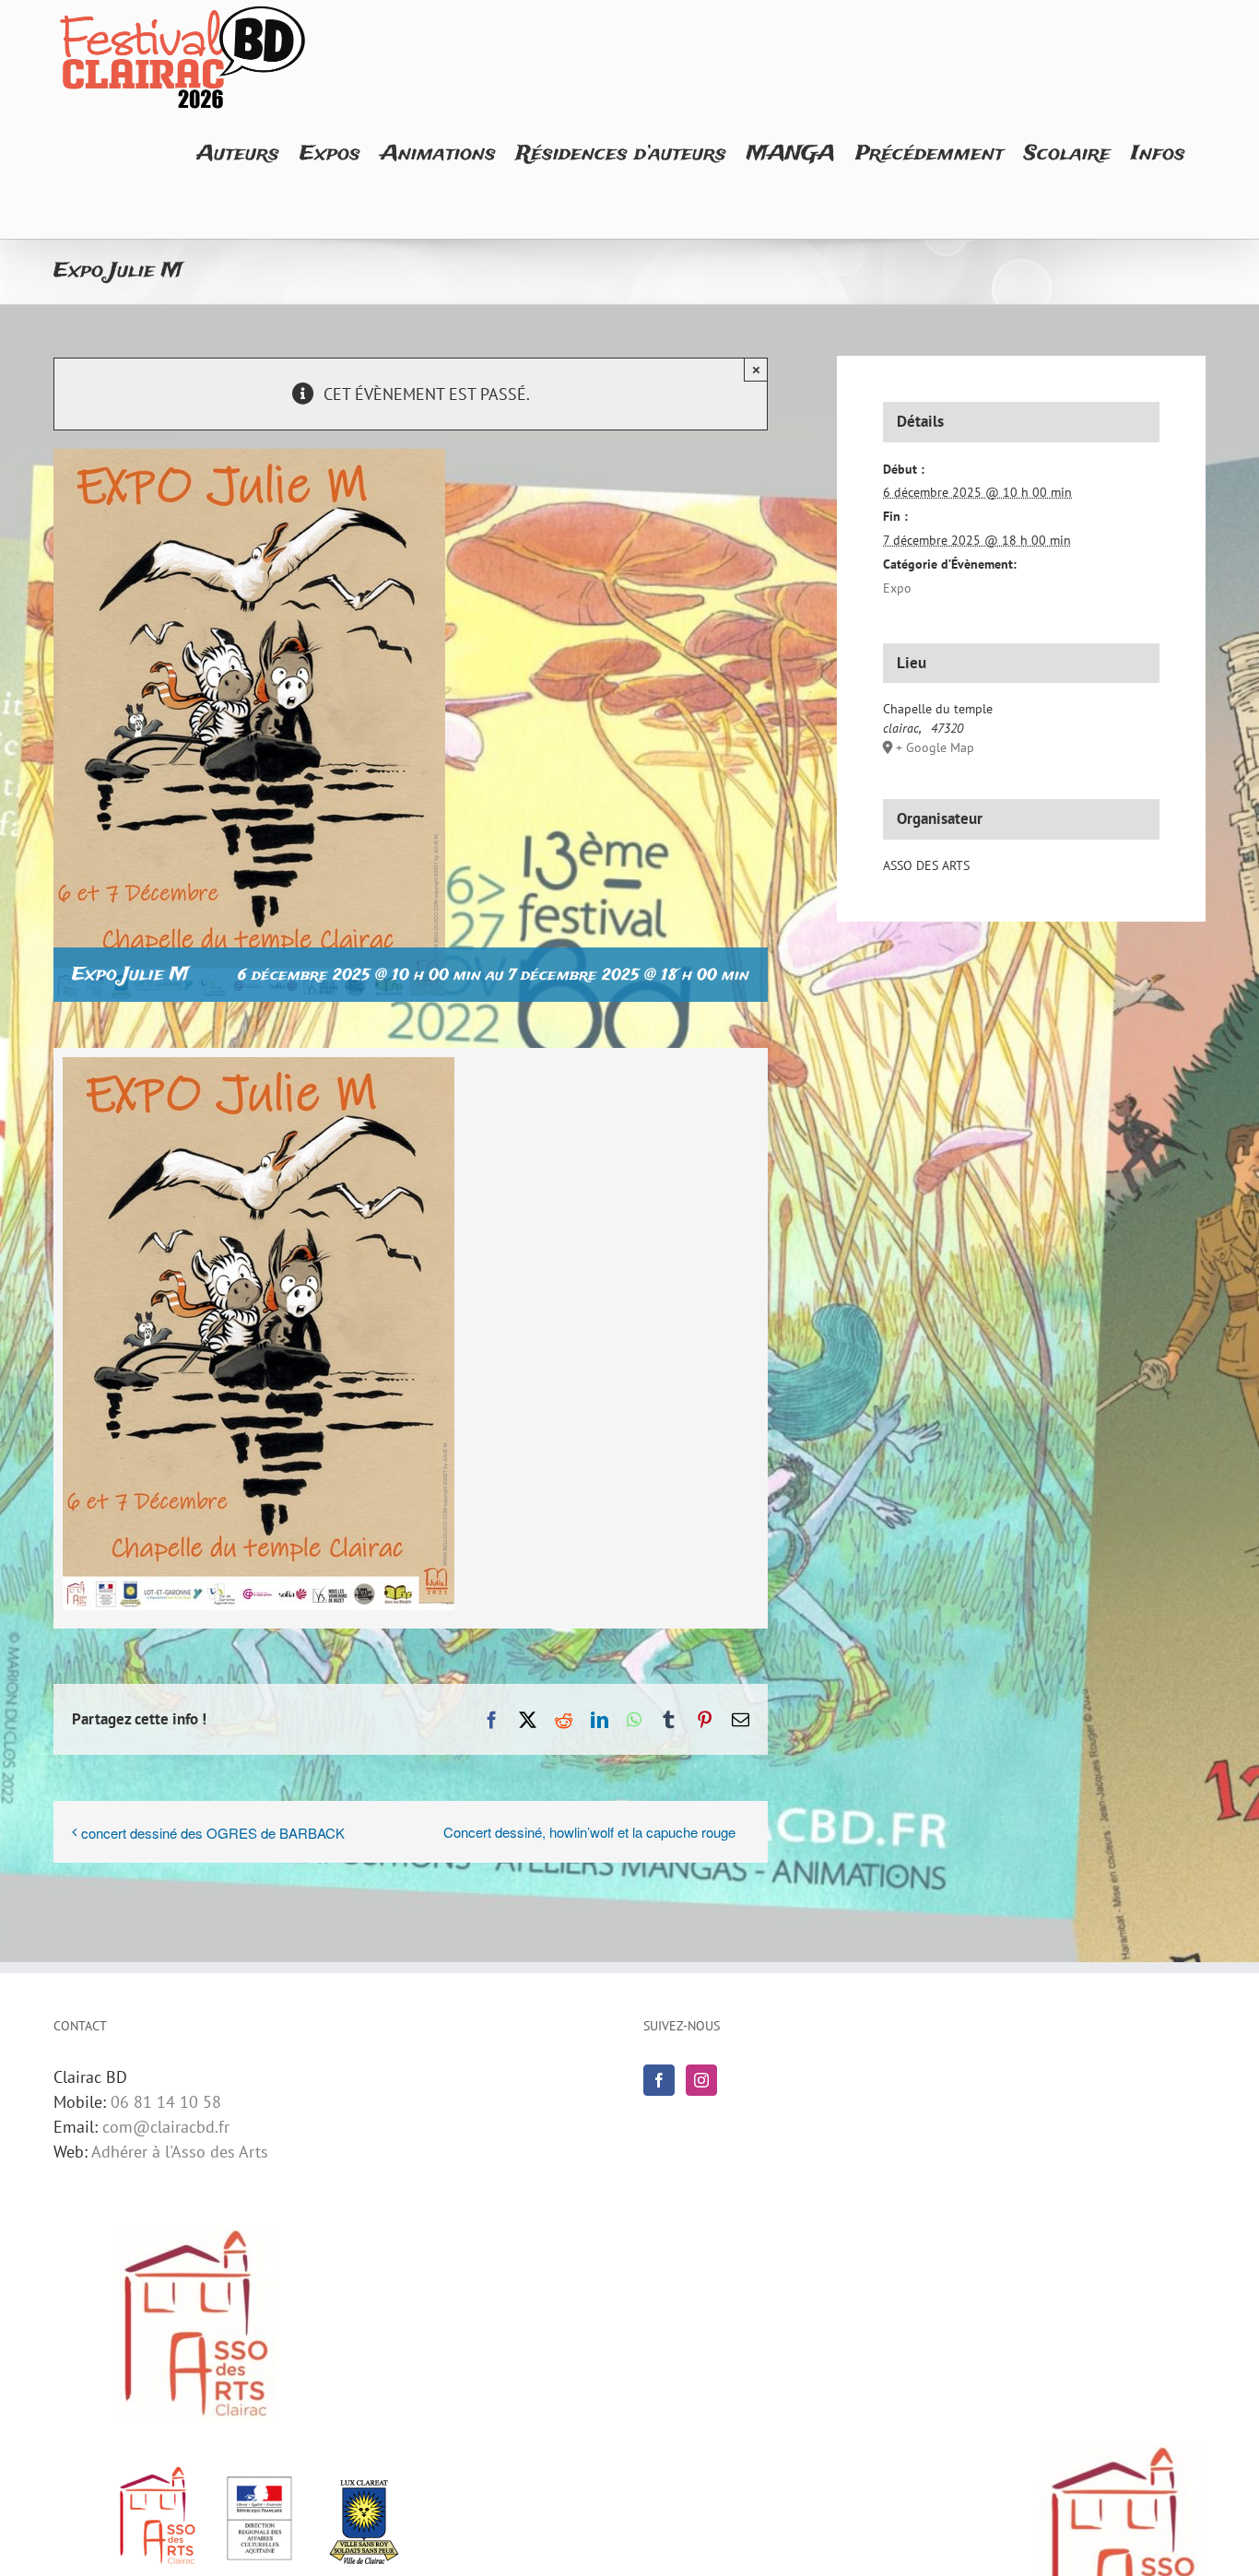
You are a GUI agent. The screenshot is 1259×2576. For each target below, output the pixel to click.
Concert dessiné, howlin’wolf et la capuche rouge (589, 1832)
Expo (897, 588)
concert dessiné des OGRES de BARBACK (213, 1833)
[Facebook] (659, 2080)
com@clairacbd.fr (166, 2127)
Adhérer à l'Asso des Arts (180, 2152)
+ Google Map (935, 747)
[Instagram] (701, 2080)
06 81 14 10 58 (166, 2102)
